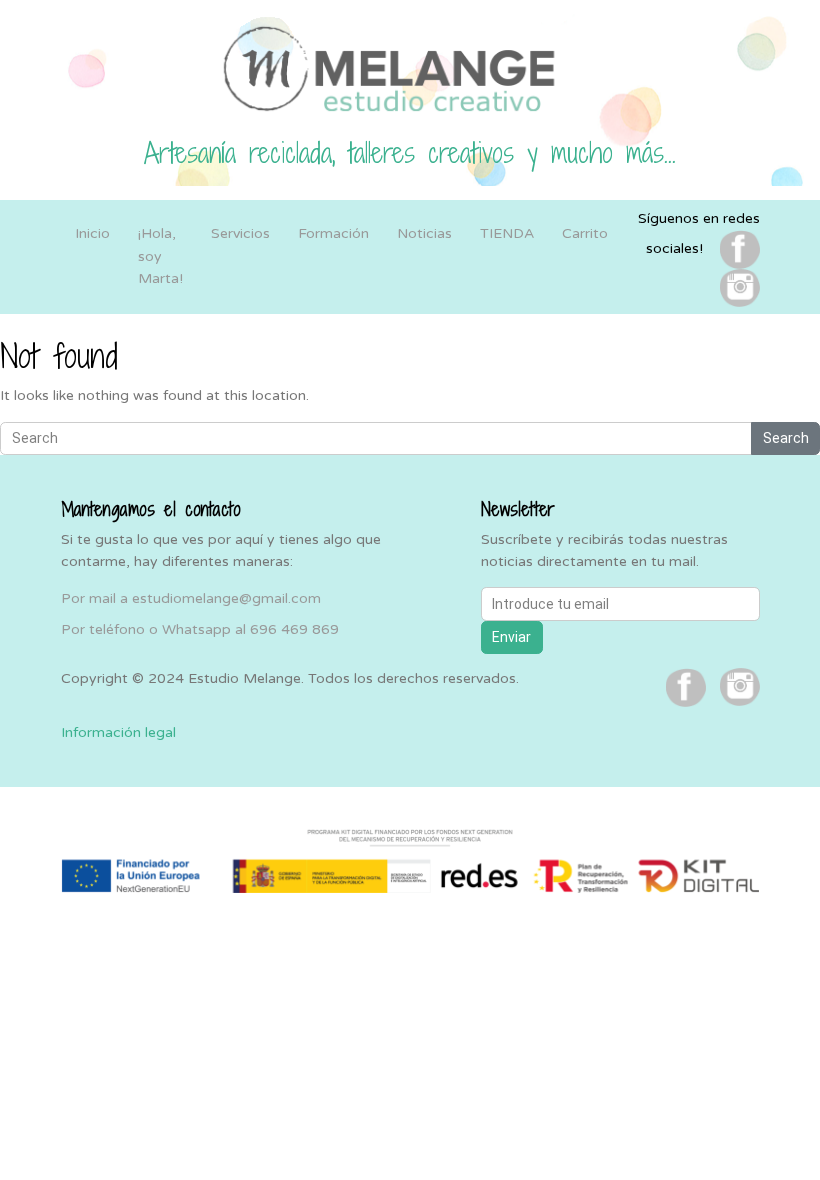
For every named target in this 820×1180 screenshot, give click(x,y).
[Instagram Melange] (740, 287)
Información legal (118, 732)
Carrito (585, 233)
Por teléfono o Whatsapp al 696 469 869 (200, 629)
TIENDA (507, 233)
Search (786, 438)
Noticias (424, 233)
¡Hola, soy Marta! (160, 256)
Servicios (240, 233)
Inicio (92, 233)
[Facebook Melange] (740, 248)
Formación (333, 233)
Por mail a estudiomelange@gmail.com (191, 598)
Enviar (511, 637)
